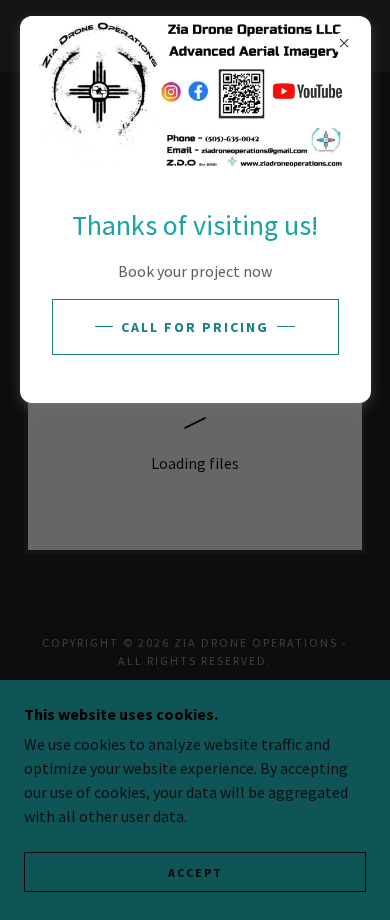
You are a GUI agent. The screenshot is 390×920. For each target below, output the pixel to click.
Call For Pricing (195, 327)
